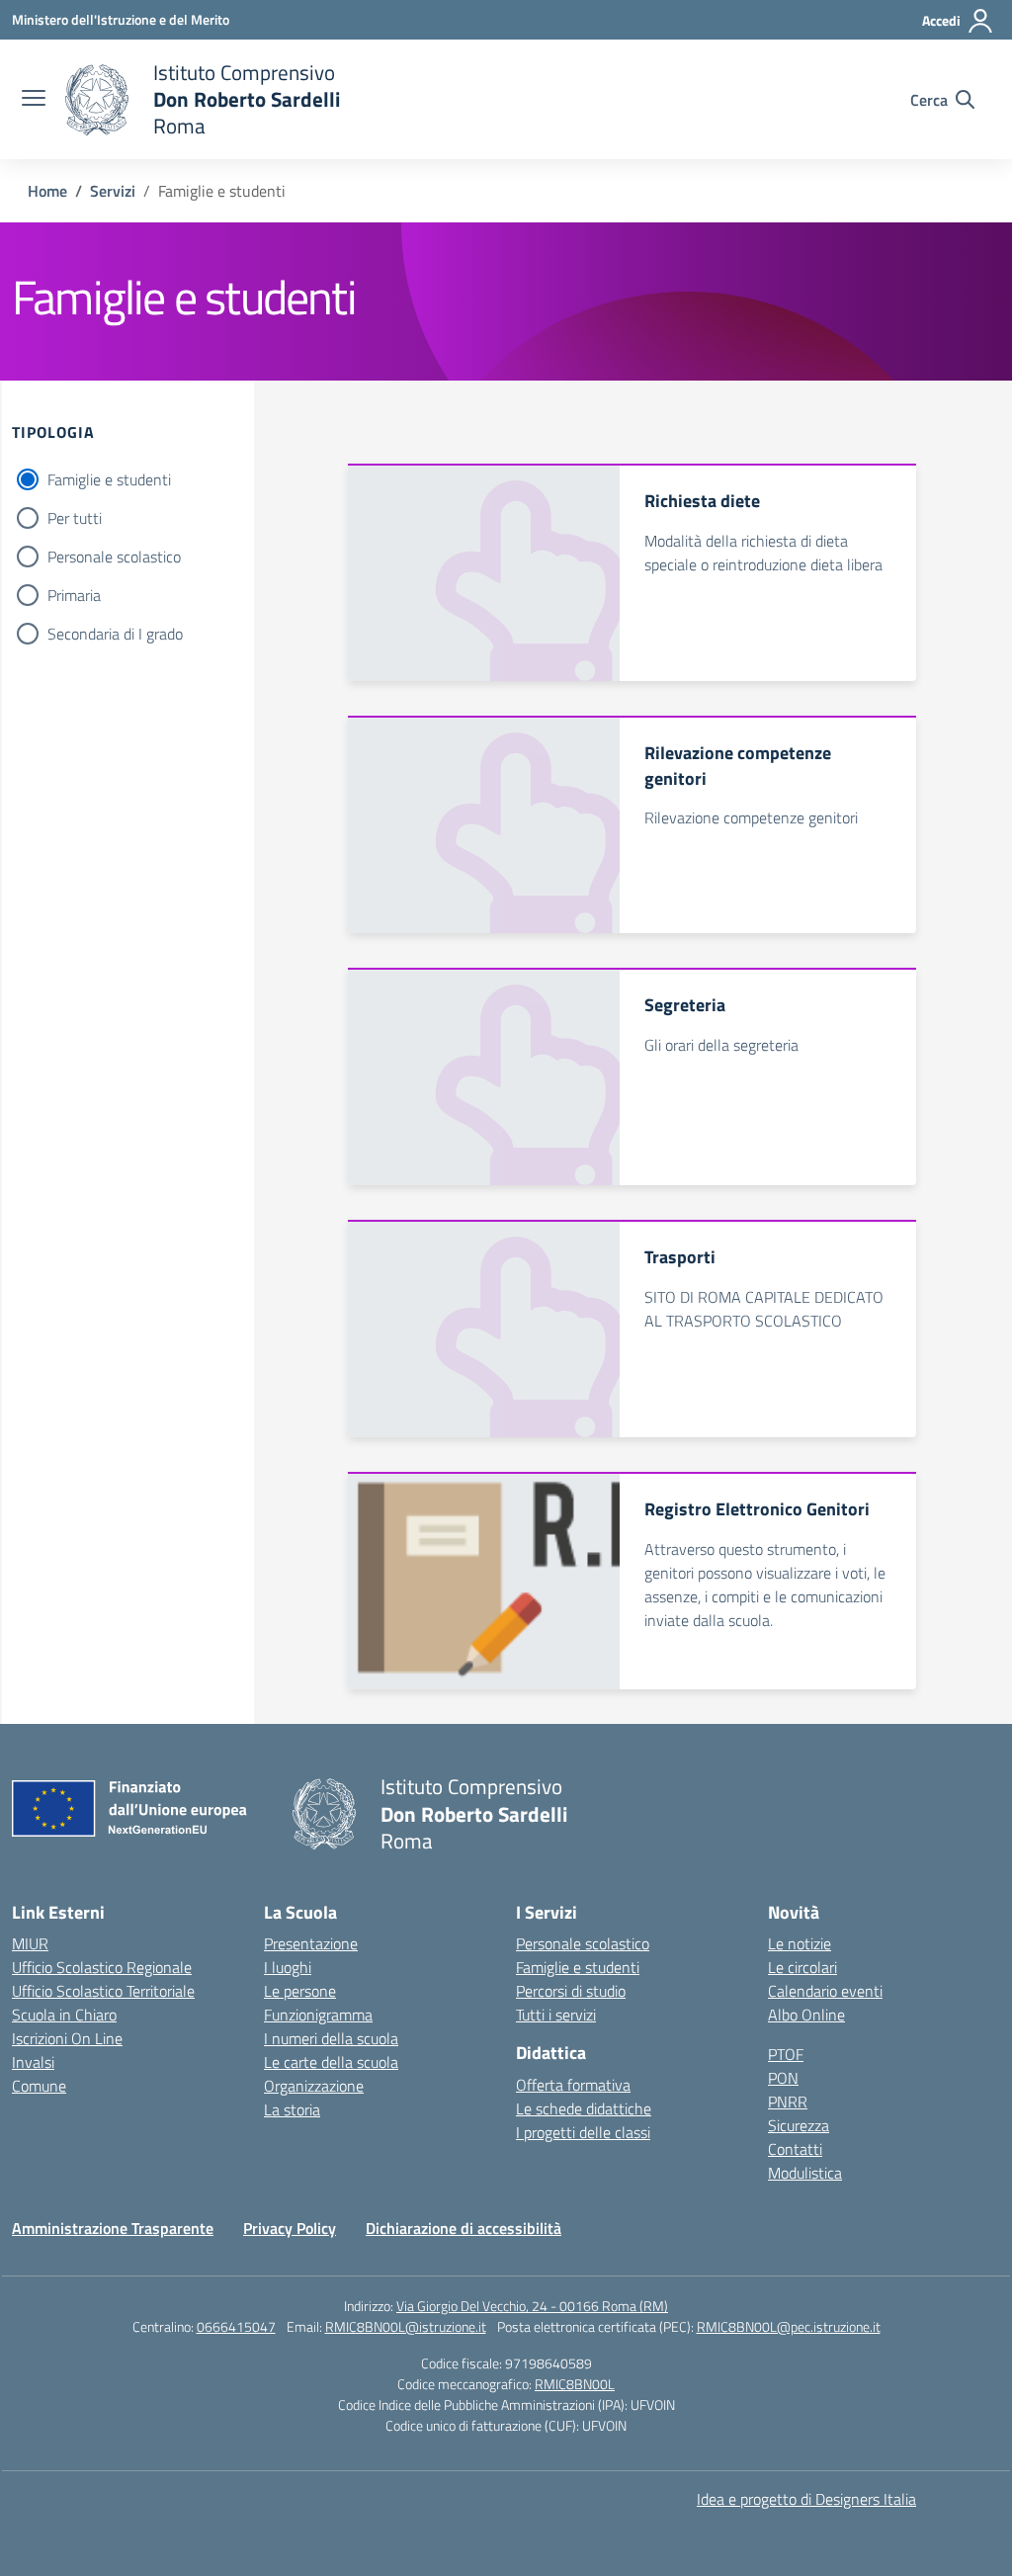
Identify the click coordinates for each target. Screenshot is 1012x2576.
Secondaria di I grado (115, 634)
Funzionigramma (318, 2015)
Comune (39, 2086)
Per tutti (75, 518)
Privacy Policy (290, 2228)
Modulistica (805, 2173)
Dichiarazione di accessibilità (464, 2228)
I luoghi (288, 1967)
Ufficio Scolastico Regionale (102, 1967)
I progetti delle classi (583, 2132)
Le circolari (802, 1967)
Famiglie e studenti (109, 479)
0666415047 (236, 2326)
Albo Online (806, 2015)
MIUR (30, 1943)
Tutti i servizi (556, 2015)
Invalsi (33, 2062)
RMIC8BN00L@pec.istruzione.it (789, 2326)
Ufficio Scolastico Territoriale (103, 1991)
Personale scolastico (114, 557)
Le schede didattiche (584, 2108)
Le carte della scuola (331, 2062)
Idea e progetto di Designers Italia (806, 2499)
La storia (292, 2109)
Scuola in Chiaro (64, 2015)
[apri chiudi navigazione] (34, 100)
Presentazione (311, 1943)
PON (783, 2078)
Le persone (300, 1991)
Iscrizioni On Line (67, 2038)
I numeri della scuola (331, 2038)
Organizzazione (314, 2086)
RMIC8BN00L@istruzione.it (406, 2326)
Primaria (74, 595)
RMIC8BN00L (575, 2384)
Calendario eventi (825, 1991)
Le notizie (800, 1943)
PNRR (788, 2102)
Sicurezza (799, 2125)
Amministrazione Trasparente (113, 2228)
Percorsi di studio (571, 1991)
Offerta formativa (573, 2085)
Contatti (795, 2149)
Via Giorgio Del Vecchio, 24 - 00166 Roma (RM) (532, 2306)
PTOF (786, 2054)
